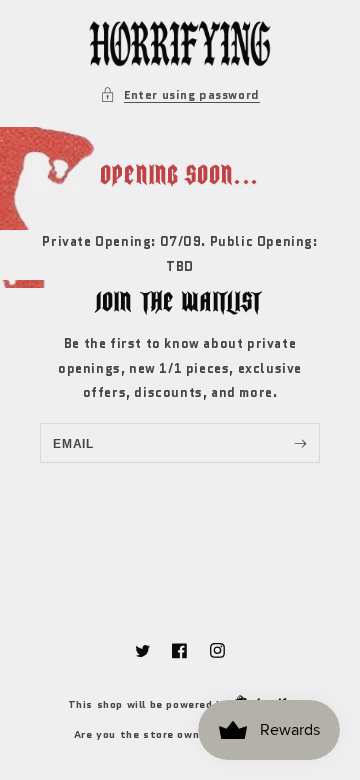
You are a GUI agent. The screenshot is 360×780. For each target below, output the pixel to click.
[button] (180, 94)
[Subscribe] (300, 443)
